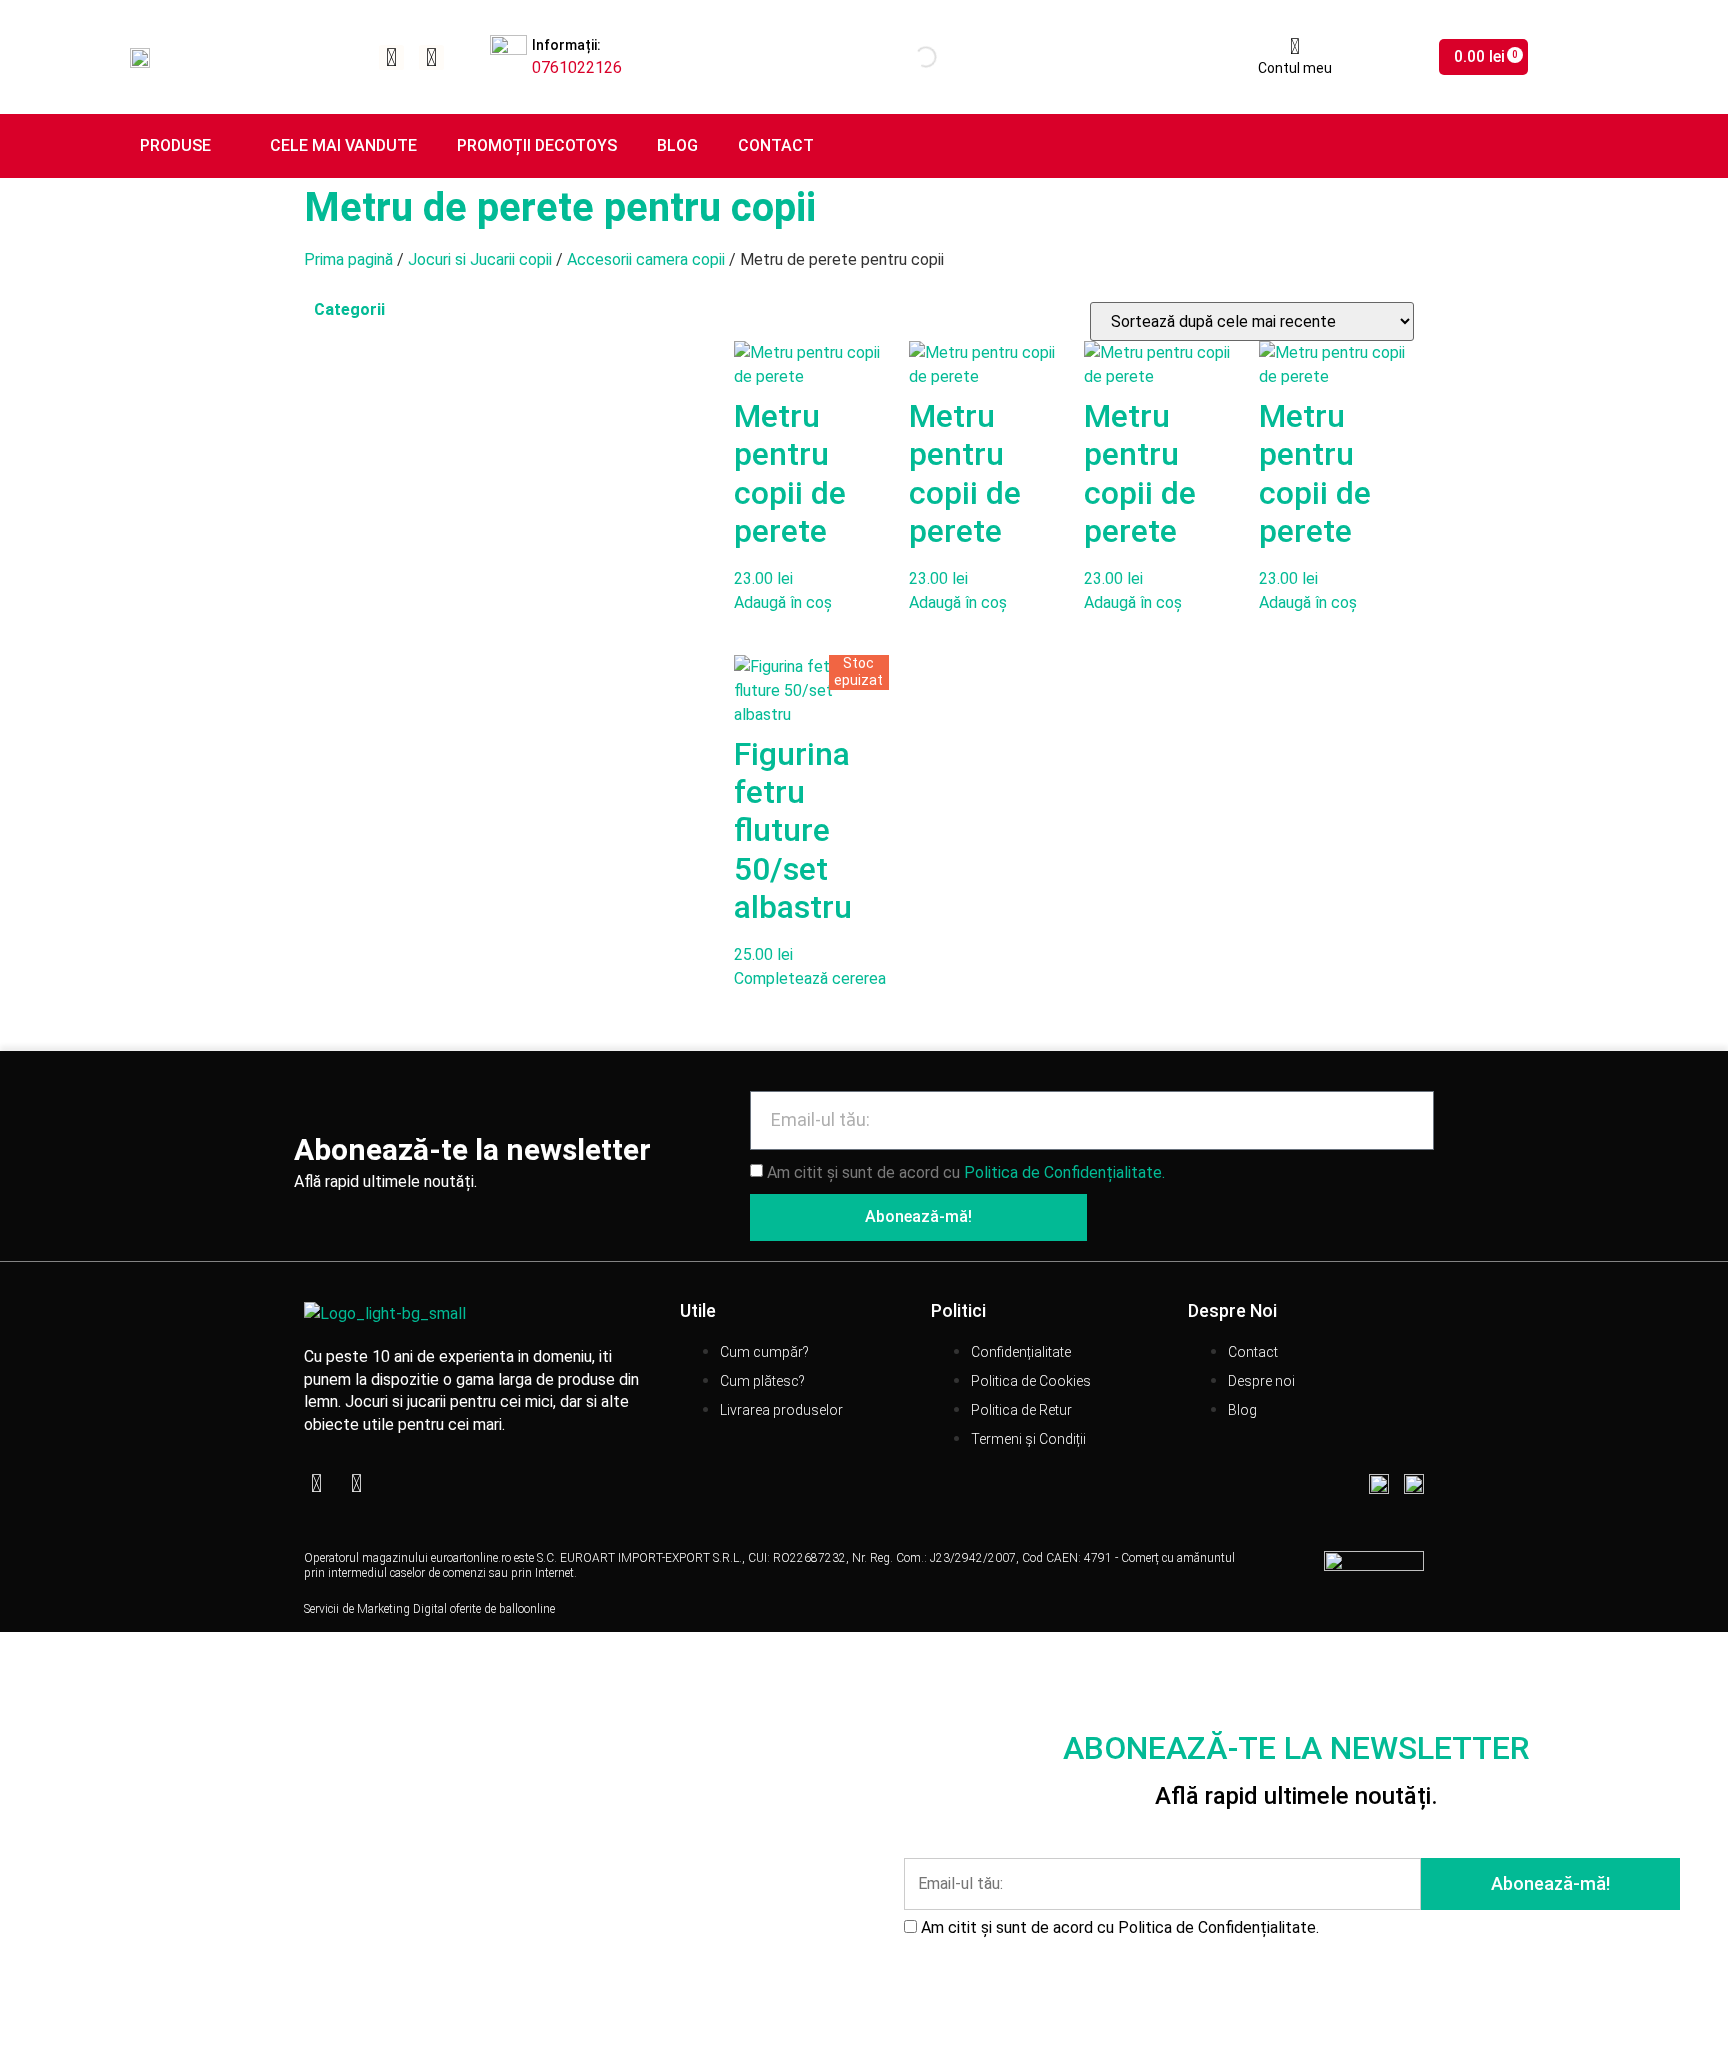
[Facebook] (391, 57)
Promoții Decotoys (537, 145)
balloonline (527, 1609)
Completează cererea (810, 978)
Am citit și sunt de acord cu (966, 1171)
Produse (175, 145)
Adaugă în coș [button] (783, 602)
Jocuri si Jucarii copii (480, 259)
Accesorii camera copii (646, 259)
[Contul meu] (1295, 47)
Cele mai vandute (343, 145)
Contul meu (1295, 68)
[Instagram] (431, 57)
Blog (677, 145)
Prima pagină (348, 259)
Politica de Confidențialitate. (1064, 1171)
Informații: (566, 45)
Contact (776, 145)
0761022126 (577, 67)
